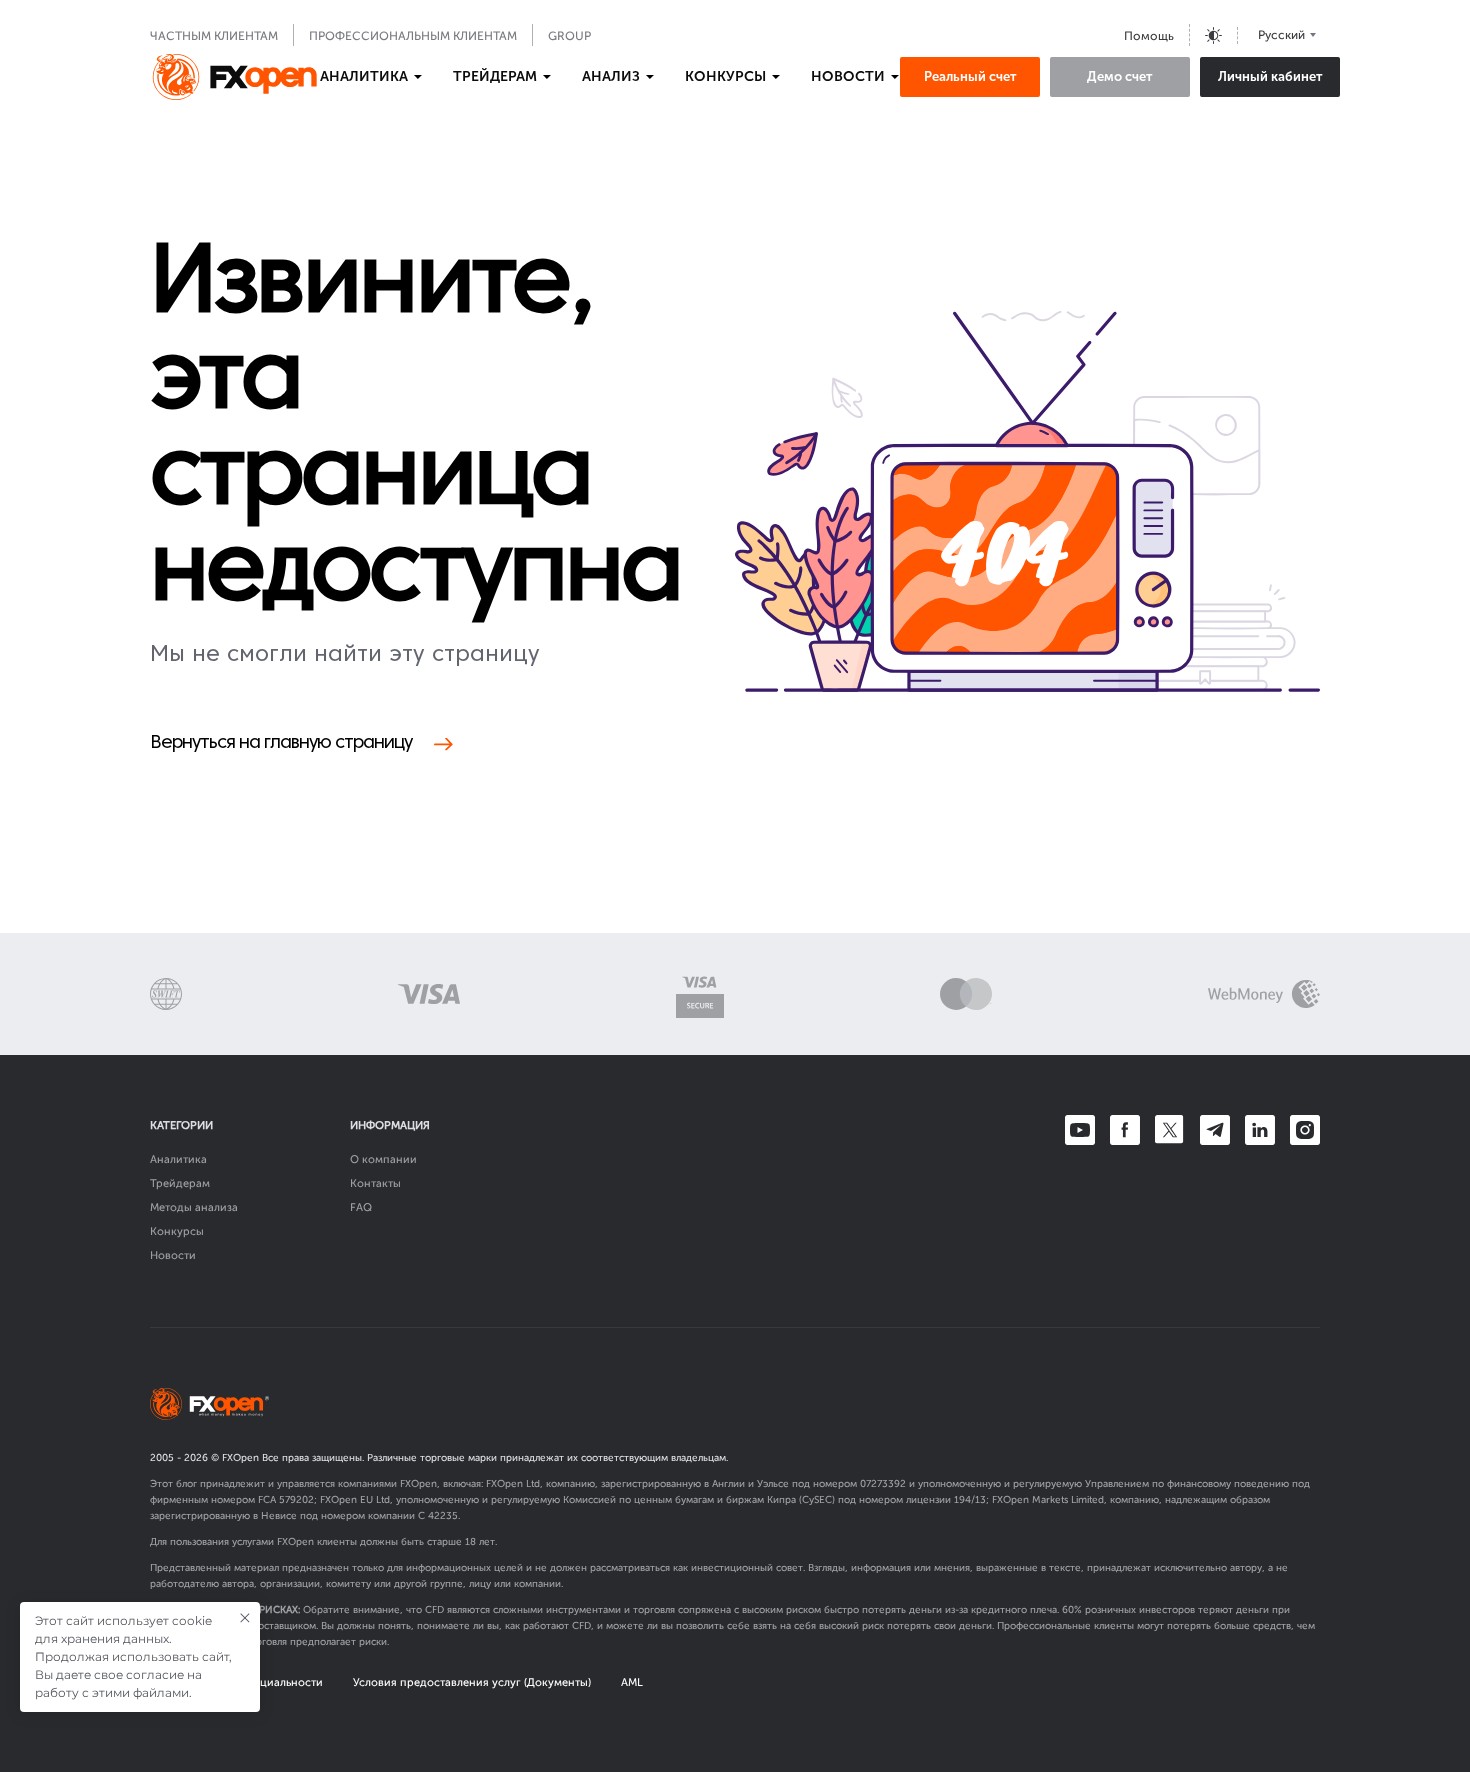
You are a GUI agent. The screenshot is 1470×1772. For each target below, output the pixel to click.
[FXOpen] (235, 77)
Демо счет (1120, 76)
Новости (173, 1255)
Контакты (375, 1183)
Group (569, 36)
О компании (383, 1159)
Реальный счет (970, 76)
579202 (296, 1500)
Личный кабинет (1270, 76)
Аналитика (178, 1159)
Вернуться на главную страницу (281, 743)
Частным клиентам (214, 36)
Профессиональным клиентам (413, 36)
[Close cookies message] (245, 1618)
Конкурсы (177, 1231)
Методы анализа (194, 1207)
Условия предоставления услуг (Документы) (472, 1682)
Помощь (1149, 36)
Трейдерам (180, 1183)
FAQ (361, 1207)
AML (632, 1682)
